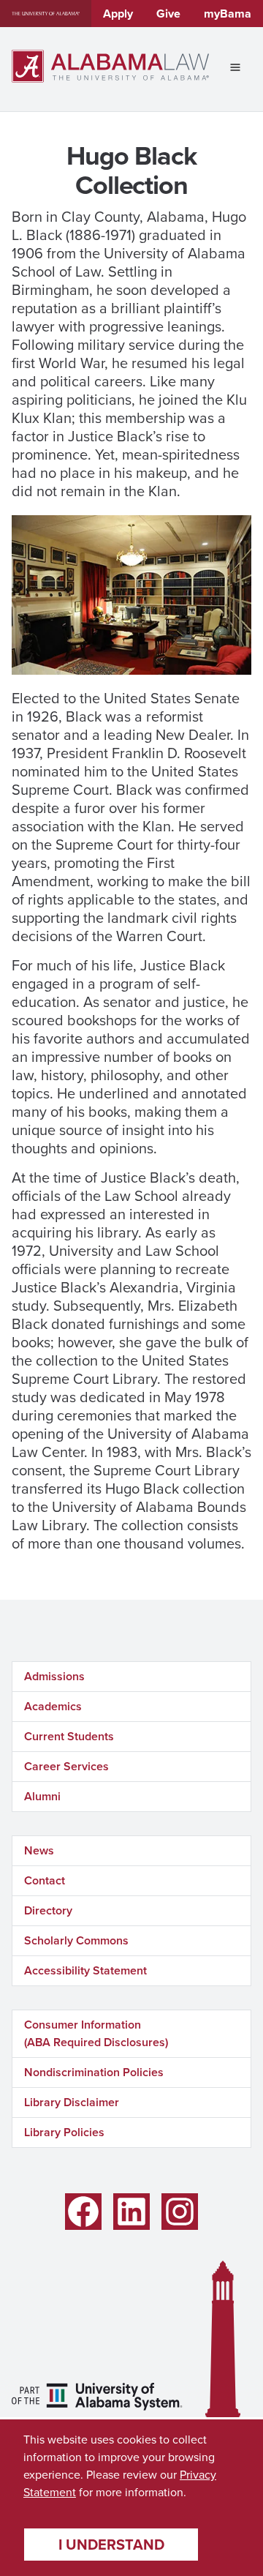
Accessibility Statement (85, 1970)
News (39, 1850)
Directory (48, 1910)
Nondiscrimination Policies (94, 2072)
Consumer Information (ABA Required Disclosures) (96, 2033)
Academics (53, 1706)
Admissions (54, 1676)
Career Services (66, 1766)
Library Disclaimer (72, 2102)
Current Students (69, 1736)
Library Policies (64, 2132)
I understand (111, 2545)
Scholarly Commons (76, 1940)
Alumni (42, 1796)
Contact (45, 1880)
